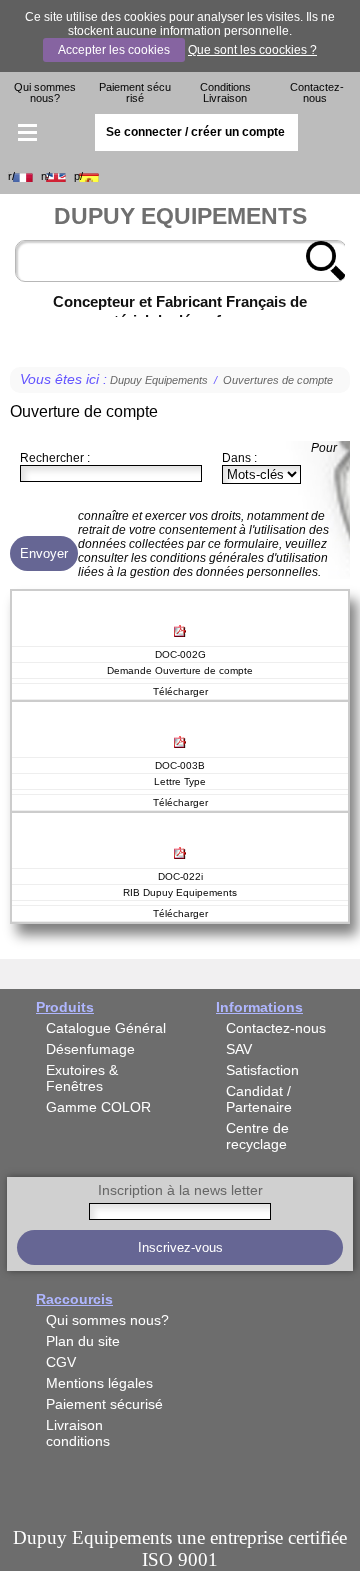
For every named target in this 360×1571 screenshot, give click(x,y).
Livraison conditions (78, 1433)
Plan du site (83, 1341)
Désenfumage (90, 1049)
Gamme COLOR (98, 1107)
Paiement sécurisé (135, 92)
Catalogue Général (106, 1028)
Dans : (239, 458)
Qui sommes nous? (45, 92)
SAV (239, 1049)
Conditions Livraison (225, 92)
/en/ (45, 176)
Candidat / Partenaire (259, 1099)
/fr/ (11, 176)
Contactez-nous (317, 92)
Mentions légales (99, 1383)
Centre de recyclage (257, 1136)
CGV (61, 1362)
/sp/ (78, 176)
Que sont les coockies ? (252, 50)
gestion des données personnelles (224, 572)
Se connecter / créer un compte (195, 132)
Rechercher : (55, 458)
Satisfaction (262, 1070)
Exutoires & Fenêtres (82, 1078)
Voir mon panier (334, 133)
